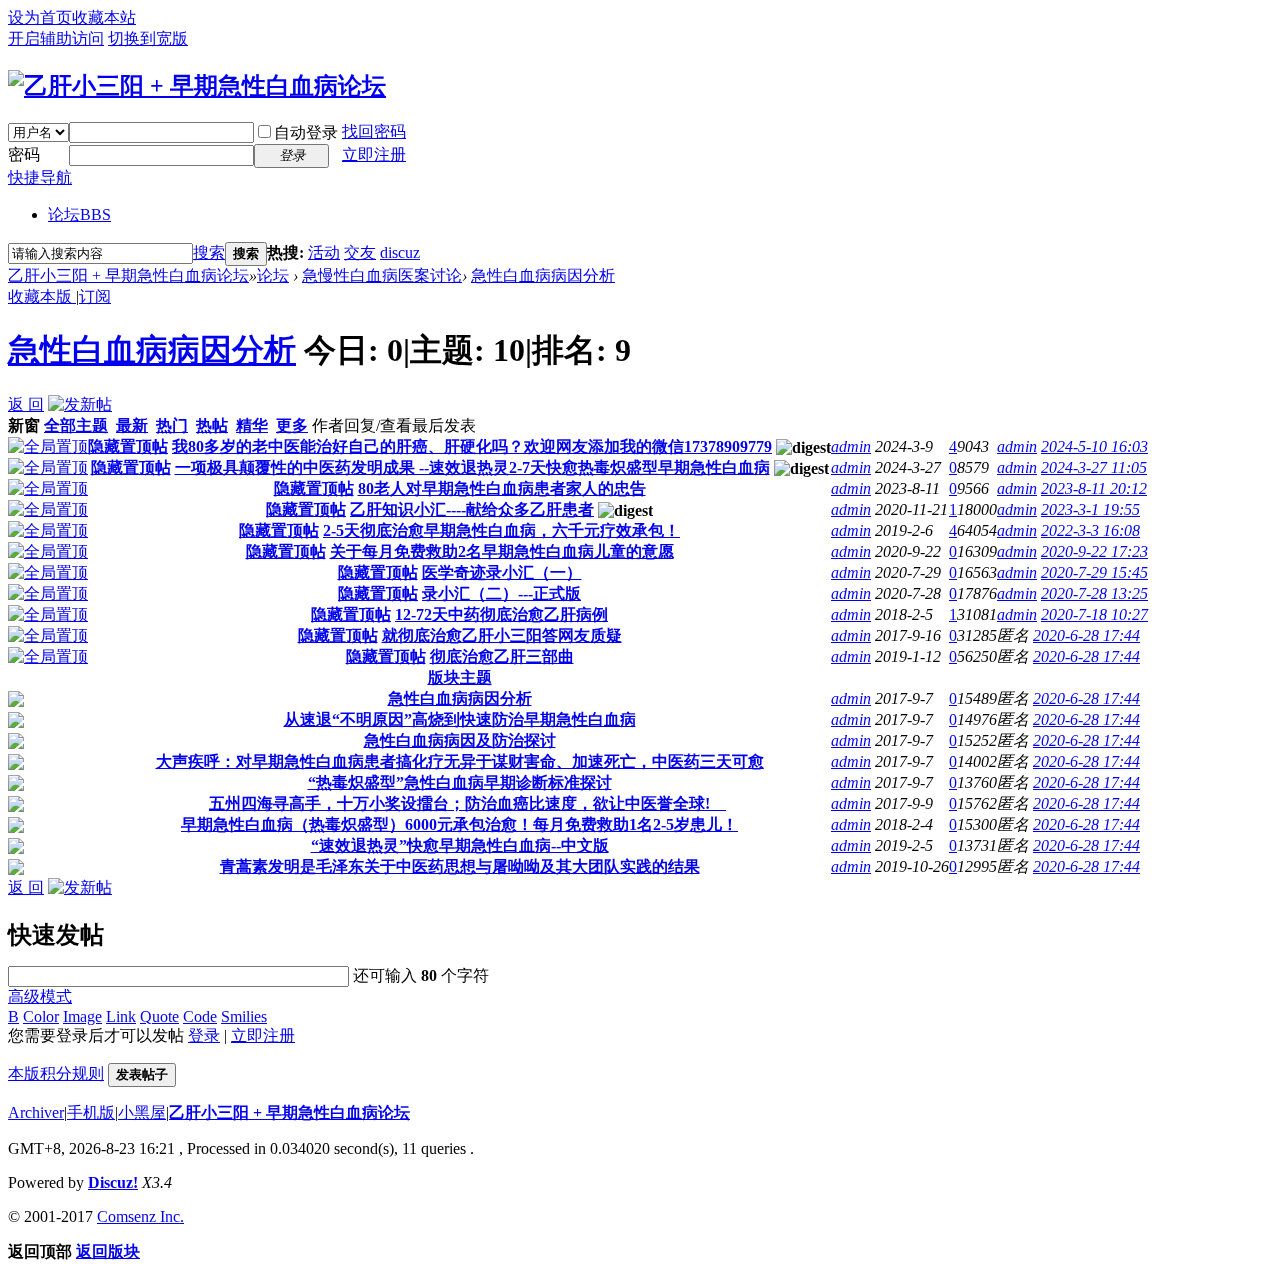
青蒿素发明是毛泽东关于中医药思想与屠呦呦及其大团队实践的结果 (460, 866)
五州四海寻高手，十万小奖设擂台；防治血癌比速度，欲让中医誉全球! (467, 803)
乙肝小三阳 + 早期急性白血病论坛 (128, 275)
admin (851, 446)
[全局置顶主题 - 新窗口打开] (48, 446)
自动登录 (306, 132)
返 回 (26, 404)
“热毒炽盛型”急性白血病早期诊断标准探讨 (460, 782)
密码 (24, 154)
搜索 (209, 252)
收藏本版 (42, 296)
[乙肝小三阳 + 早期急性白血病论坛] (197, 86)
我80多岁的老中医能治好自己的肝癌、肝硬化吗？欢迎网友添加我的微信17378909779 (472, 446)
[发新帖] (80, 404)
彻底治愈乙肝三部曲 (502, 656)
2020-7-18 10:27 (1094, 614)
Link (121, 1016)
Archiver (36, 1112)
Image (82, 1016)
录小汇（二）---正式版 (501, 593)
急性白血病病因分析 (543, 275)
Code (200, 1016)
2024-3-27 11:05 (1094, 467)
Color (41, 1016)
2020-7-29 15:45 (1094, 572)
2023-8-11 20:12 (1094, 488)
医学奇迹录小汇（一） (502, 572)
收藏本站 (104, 17)
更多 (292, 425)
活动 (324, 252)
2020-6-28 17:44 (1086, 635)
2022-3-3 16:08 (1090, 530)
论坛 (79, 214)
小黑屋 (142, 1112)
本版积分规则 (56, 1073)
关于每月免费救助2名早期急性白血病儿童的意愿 (502, 551)
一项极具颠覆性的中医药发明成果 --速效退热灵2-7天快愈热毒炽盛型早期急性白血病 (472, 467)
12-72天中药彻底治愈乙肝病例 (501, 614)
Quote (159, 1016)
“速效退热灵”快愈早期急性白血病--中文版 (460, 845)
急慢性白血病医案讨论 (382, 275)
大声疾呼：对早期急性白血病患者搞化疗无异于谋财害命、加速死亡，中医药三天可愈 (460, 761)
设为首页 (40, 17)
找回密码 (374, 131)
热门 (172, 425)
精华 (252, 425)
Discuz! (113, 1182)
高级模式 (40, 996)
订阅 (95, 296)
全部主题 (76, 425)
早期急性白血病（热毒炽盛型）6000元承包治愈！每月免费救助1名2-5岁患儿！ (459, 824)
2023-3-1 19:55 (1090, 509)
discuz (400, 252)
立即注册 (374, 154)
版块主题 (460, 677)
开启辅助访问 (56, 38)
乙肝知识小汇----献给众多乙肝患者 (472, 509)
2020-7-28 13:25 (1094, 593)
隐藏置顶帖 (128, 446)
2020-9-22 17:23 (1094, 551)
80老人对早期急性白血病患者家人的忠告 (502, 488)
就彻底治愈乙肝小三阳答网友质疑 (502, 635)
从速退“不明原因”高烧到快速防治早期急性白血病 (460, 719)
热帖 (212, 425)
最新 (132, 425)
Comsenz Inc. (140, 1216)
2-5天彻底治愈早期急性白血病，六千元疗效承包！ (501, 530)
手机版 (91, 1112)
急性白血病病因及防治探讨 (460, 740)
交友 (360, 252)
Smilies (244, 1016)
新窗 (24, 425)
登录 (204, 1035)
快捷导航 (40, 177)
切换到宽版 (148, 38)
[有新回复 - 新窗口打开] (16, 701)
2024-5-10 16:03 (1094, 446)
